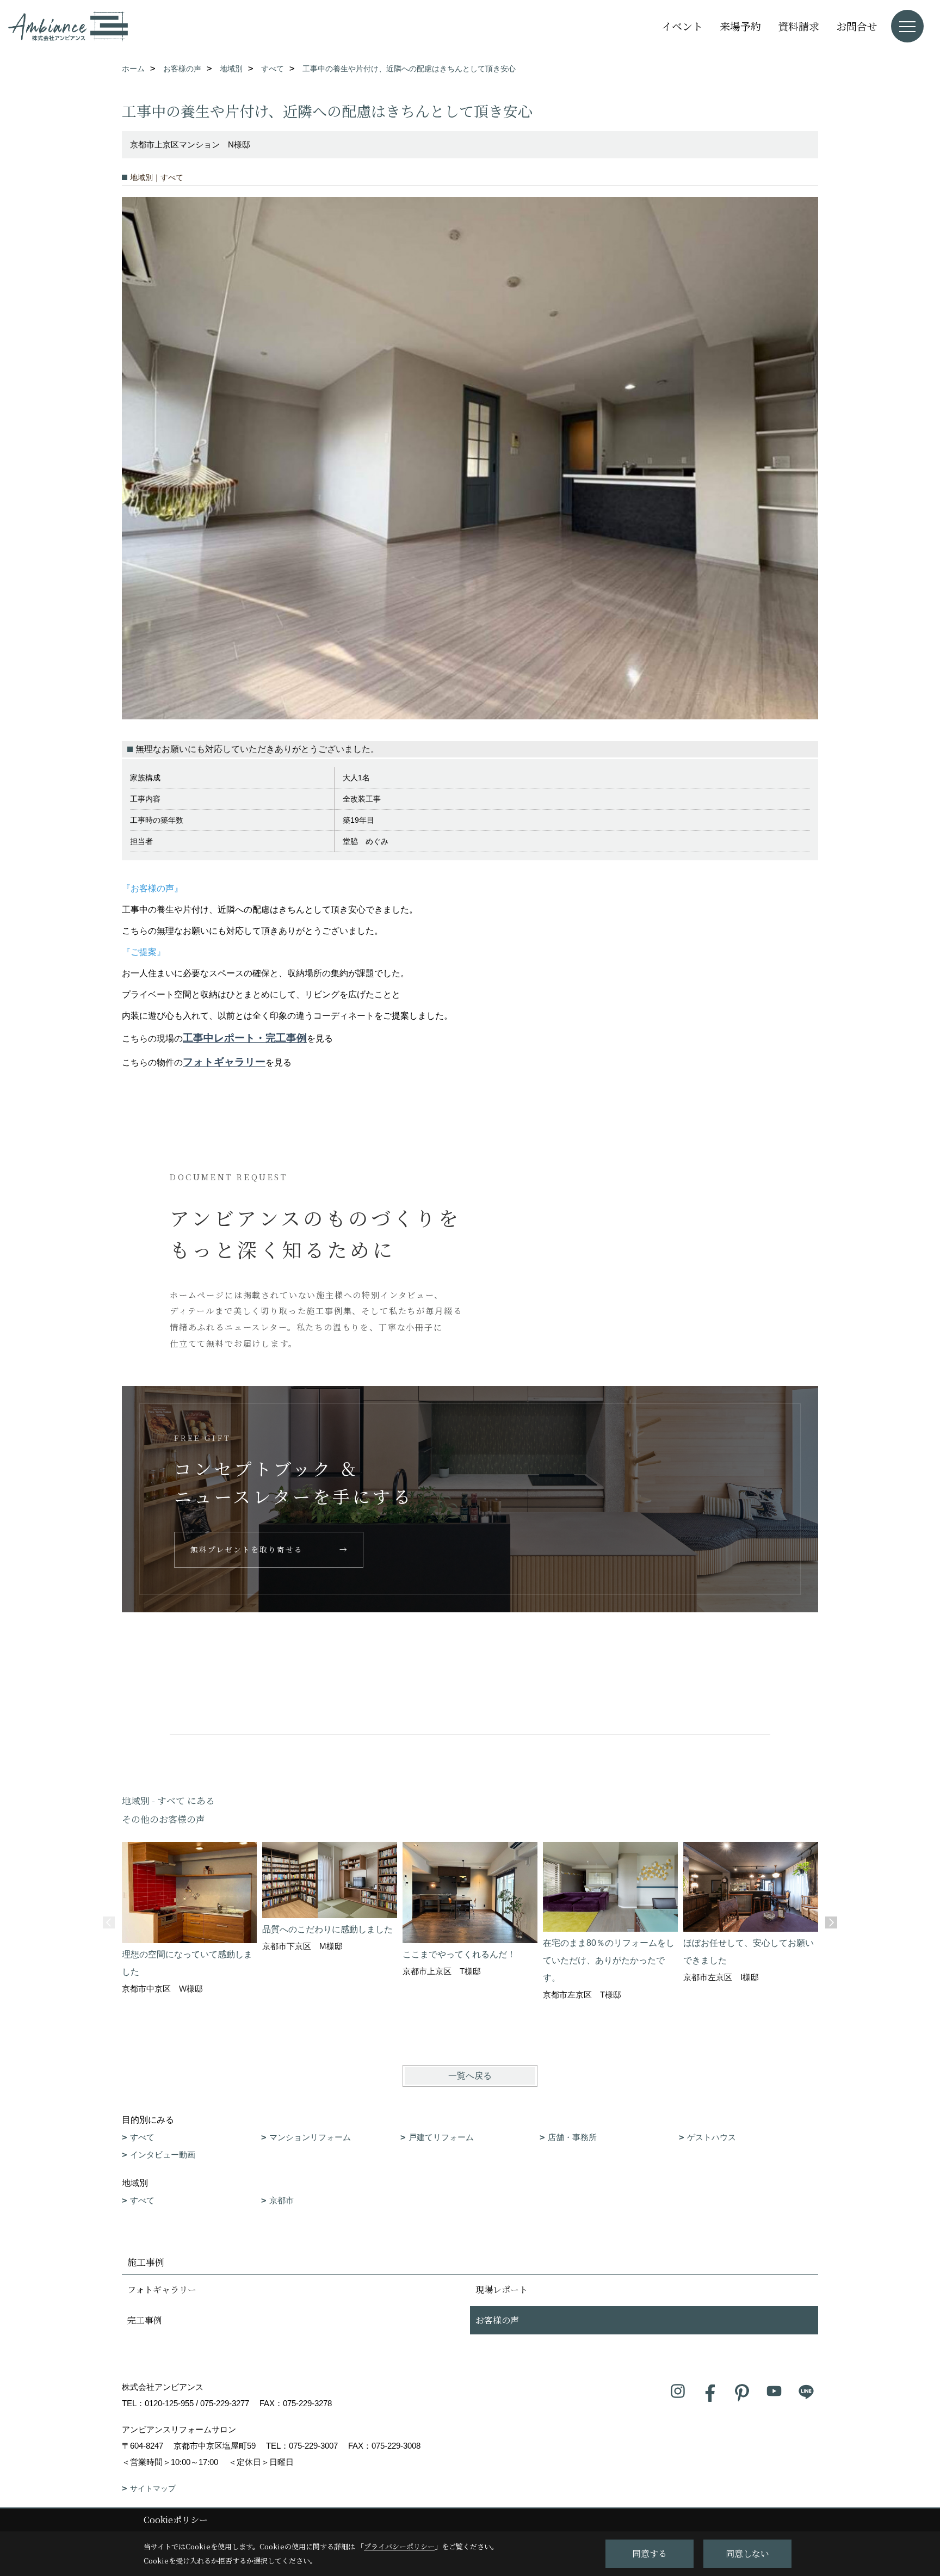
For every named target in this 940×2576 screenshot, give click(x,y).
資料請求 (799, 26)
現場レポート (502, 2290)
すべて (142, 2137)
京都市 (282, 2200)
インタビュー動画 (163, 2155)
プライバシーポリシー (399, 2546)
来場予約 (740, 26)
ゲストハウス (712, 2137)
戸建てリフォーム (441, 2137)
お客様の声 (497, 2320)
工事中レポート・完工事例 (245, 1038)
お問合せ (857, 26)
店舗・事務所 (572, 2137)
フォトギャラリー (224, 1062)
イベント (682, 26)
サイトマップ (153, 2488)
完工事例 (145, 2320)
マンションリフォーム (310, 2137)
